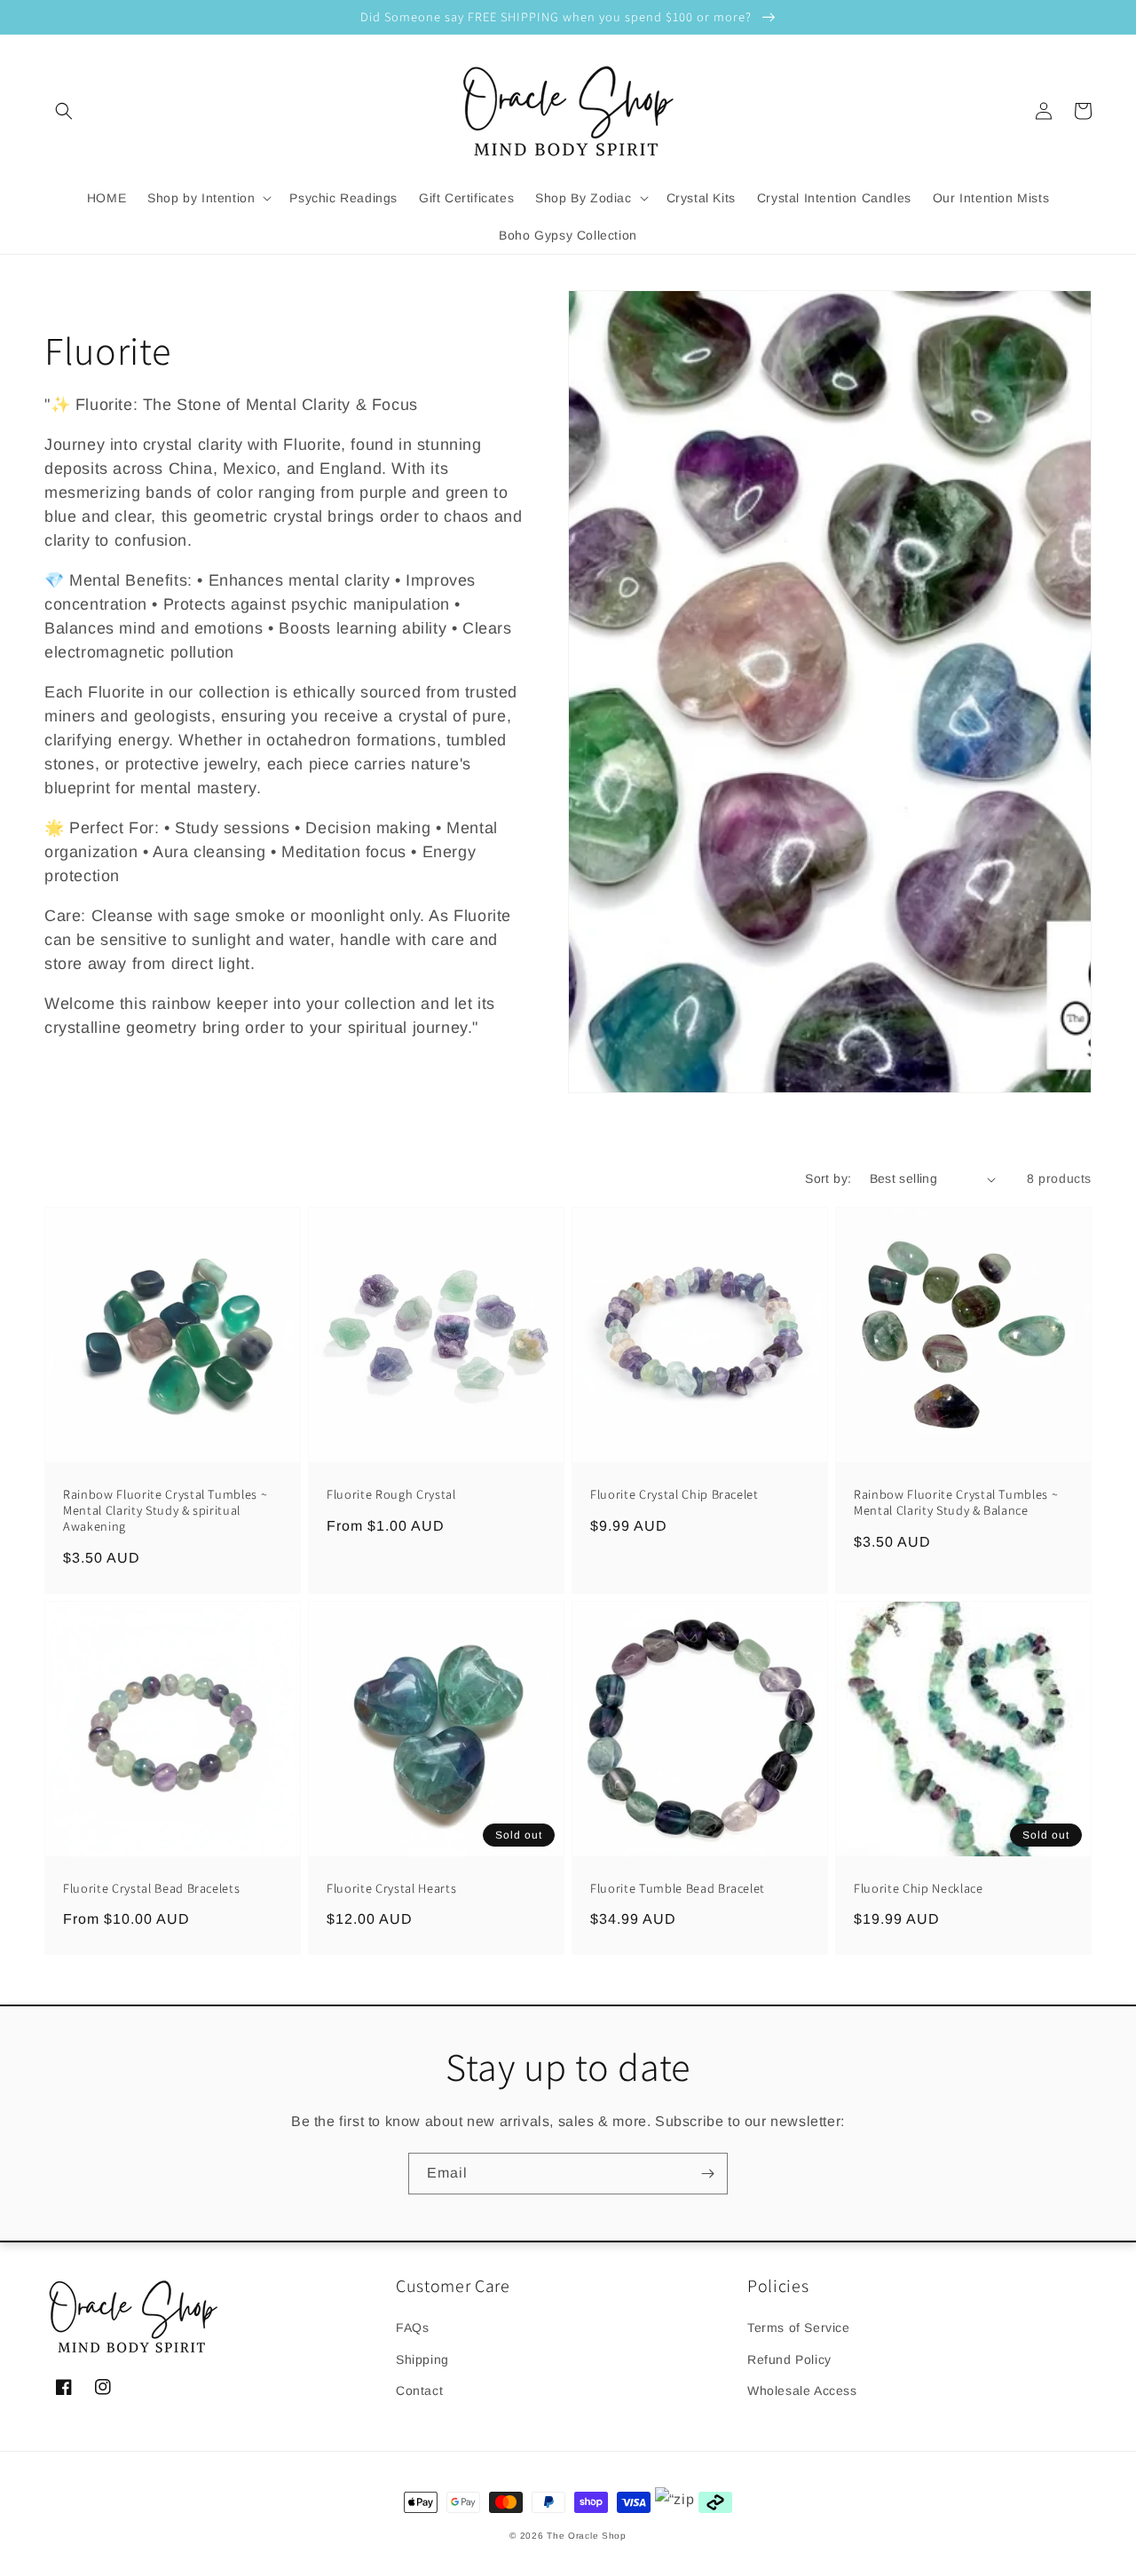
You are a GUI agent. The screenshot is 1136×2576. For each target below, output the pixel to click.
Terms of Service (799, 2328)
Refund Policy (789, 2359)
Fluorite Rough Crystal (391, 1494)
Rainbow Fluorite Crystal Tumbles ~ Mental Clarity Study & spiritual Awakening (165, 1510)
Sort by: (828, 1178)
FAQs (412, 2328)
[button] (64, 111)
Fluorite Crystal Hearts (391, 1888)
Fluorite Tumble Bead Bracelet (678, 1888)
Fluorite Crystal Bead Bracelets (151, 1888)
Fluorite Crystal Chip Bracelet (674, 1494)
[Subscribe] (707, 2174)
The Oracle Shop (587, 2536)
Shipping (422, 2359)
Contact (419, 2391)
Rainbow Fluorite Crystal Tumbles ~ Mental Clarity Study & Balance (956, 1502)
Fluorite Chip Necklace (919, 1888)
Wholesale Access (802, 2391)
